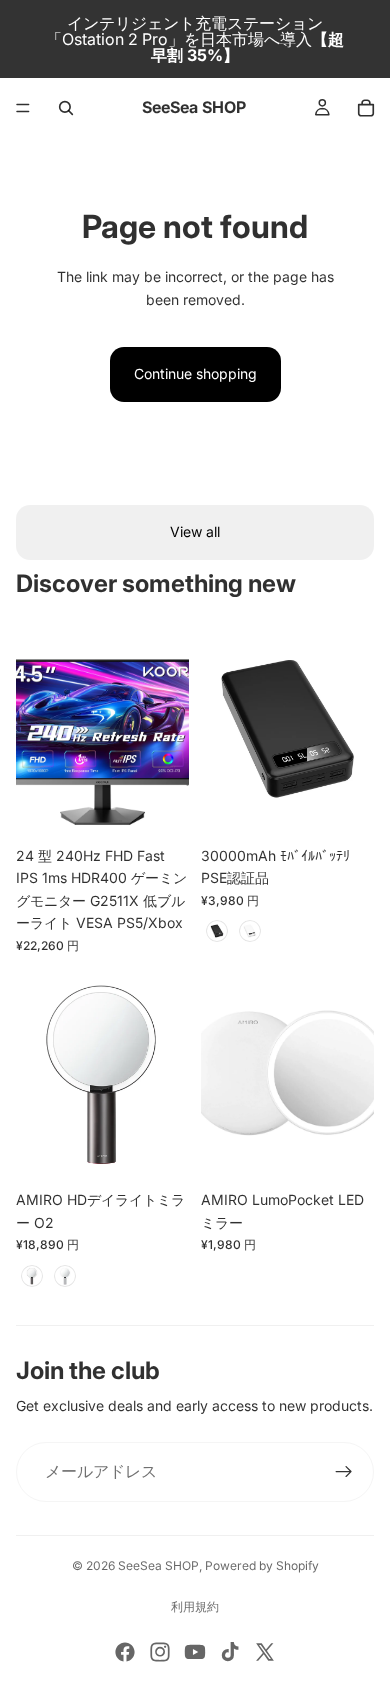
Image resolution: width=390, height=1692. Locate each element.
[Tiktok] (230, 1652)
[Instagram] (160, 1652)
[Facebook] (125, 1652)
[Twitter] (265, 1652)
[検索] (66, 108)
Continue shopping (195, 373)
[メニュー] (23, 108)
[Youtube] (195, 1652)
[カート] (366, 108)
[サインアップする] (344, 1472)
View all (195, 531)
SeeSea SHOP (158, 1565)
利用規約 (195, 1606)
